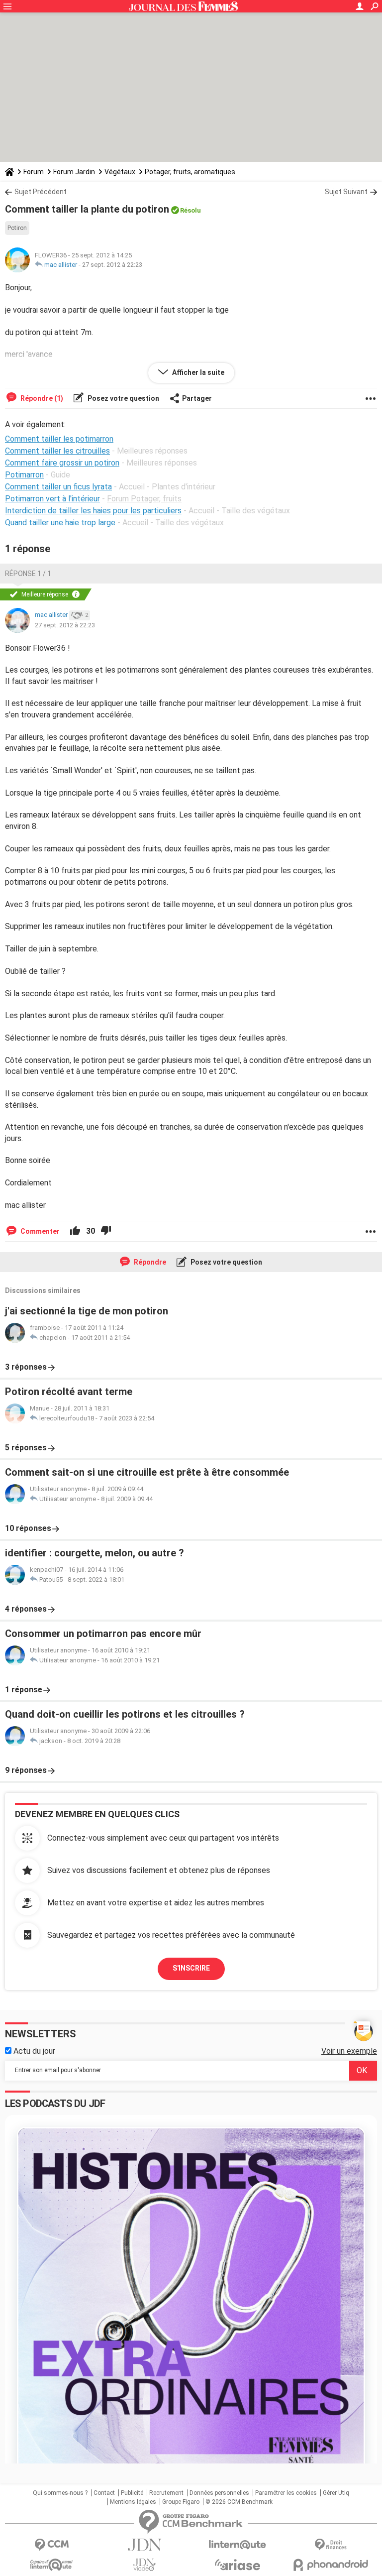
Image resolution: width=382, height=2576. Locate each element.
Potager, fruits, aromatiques (190, 172)
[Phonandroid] (331, 2565)
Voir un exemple (349, 2051)
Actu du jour (33, 2051)
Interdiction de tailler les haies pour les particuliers (93, 511)
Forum (34, 172)
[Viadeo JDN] (144, 2565)
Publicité (132, 2493)
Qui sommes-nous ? (60, 2493)
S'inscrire (191, 1968)
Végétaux (120, 172)
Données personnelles (219, 2493)
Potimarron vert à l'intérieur (52, 499)
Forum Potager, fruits (144, 499)
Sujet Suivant (346, 192)
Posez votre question (123, 398)
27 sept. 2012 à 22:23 (112, 265)
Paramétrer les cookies (286, 2493)
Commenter (39, 1231)
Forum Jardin (74, 172)
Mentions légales (133, 2502)
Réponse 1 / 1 (28, 574)
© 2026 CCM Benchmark (239, 2502)
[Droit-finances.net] (331, 2545)
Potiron (17, 228)
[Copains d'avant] (51, 2565)
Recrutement (166, 2493)
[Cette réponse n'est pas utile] (106, 1231)
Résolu (191, 210)
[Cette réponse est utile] (75, 1231)
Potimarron (24, 475)
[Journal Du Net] (144, 2545)
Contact (104, 2493)
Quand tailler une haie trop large (60, 523)
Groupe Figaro (181, 2502)
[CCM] (51, 2545)
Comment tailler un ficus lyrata (58, 487)
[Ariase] (238, 2565)
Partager (197, 398)
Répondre (149, 1262)
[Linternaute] (238, 2545)
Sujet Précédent (41, 192)
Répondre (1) (41, 398)
